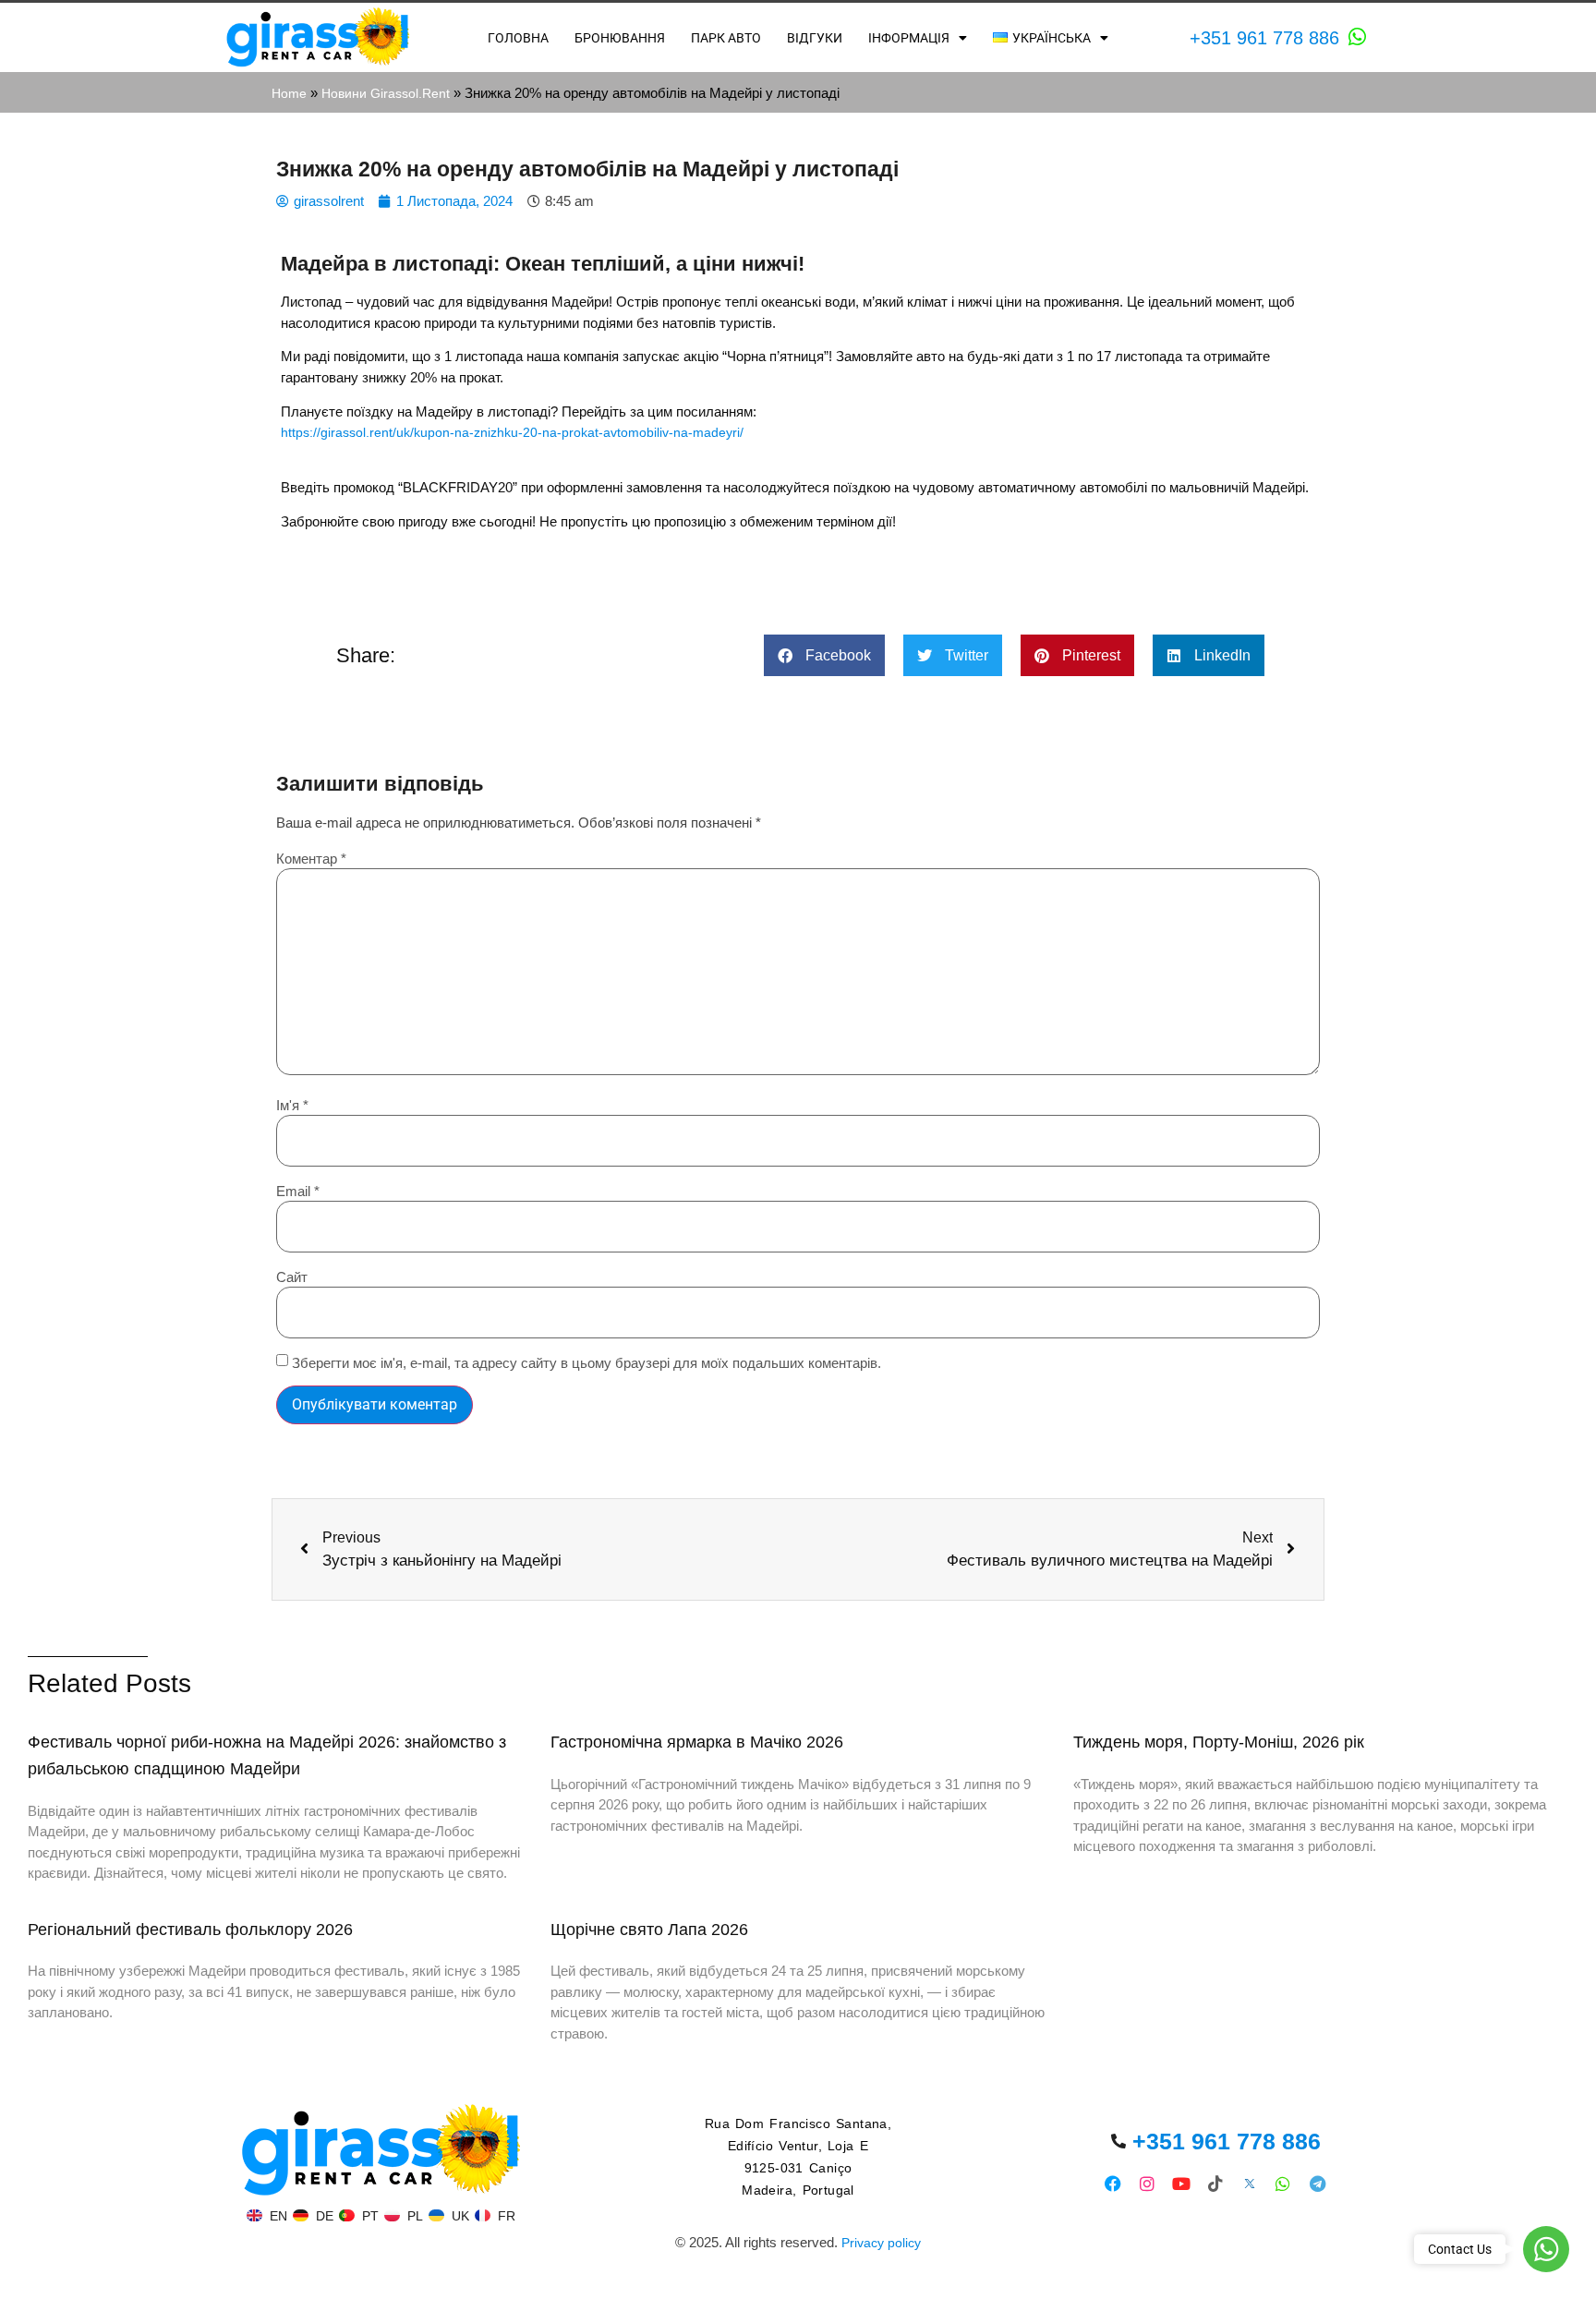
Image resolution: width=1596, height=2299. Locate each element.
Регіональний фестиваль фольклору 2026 (190, 1930)
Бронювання (620, 38)
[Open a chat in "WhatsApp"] (1358, 37)
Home (289, 93)
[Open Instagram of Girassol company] (1148, 2183)
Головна (518, 38)
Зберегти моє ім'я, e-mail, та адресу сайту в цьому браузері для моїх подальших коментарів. (586, 1363)
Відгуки (815, 38)
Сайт (292, 1277)
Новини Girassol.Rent (386, 93)
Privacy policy (881, 2243)
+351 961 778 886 (1264, 38)
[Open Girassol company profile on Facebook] (1113, 2183)
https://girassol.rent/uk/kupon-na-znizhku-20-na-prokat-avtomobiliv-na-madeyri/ (514, 432)
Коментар (311, 859)
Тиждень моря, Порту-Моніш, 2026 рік (1219, 1742)
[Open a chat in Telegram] (1318, 2183)
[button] (824, 655)
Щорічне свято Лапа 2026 (649, 1930)
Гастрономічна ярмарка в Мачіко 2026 (697, 1742)
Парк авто (726, 38)
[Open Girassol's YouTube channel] (1182, 2183)
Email (298, 1191)
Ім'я (292, 1105)
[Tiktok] (1215, 2183)
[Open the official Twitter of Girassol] (1249, 2183)
